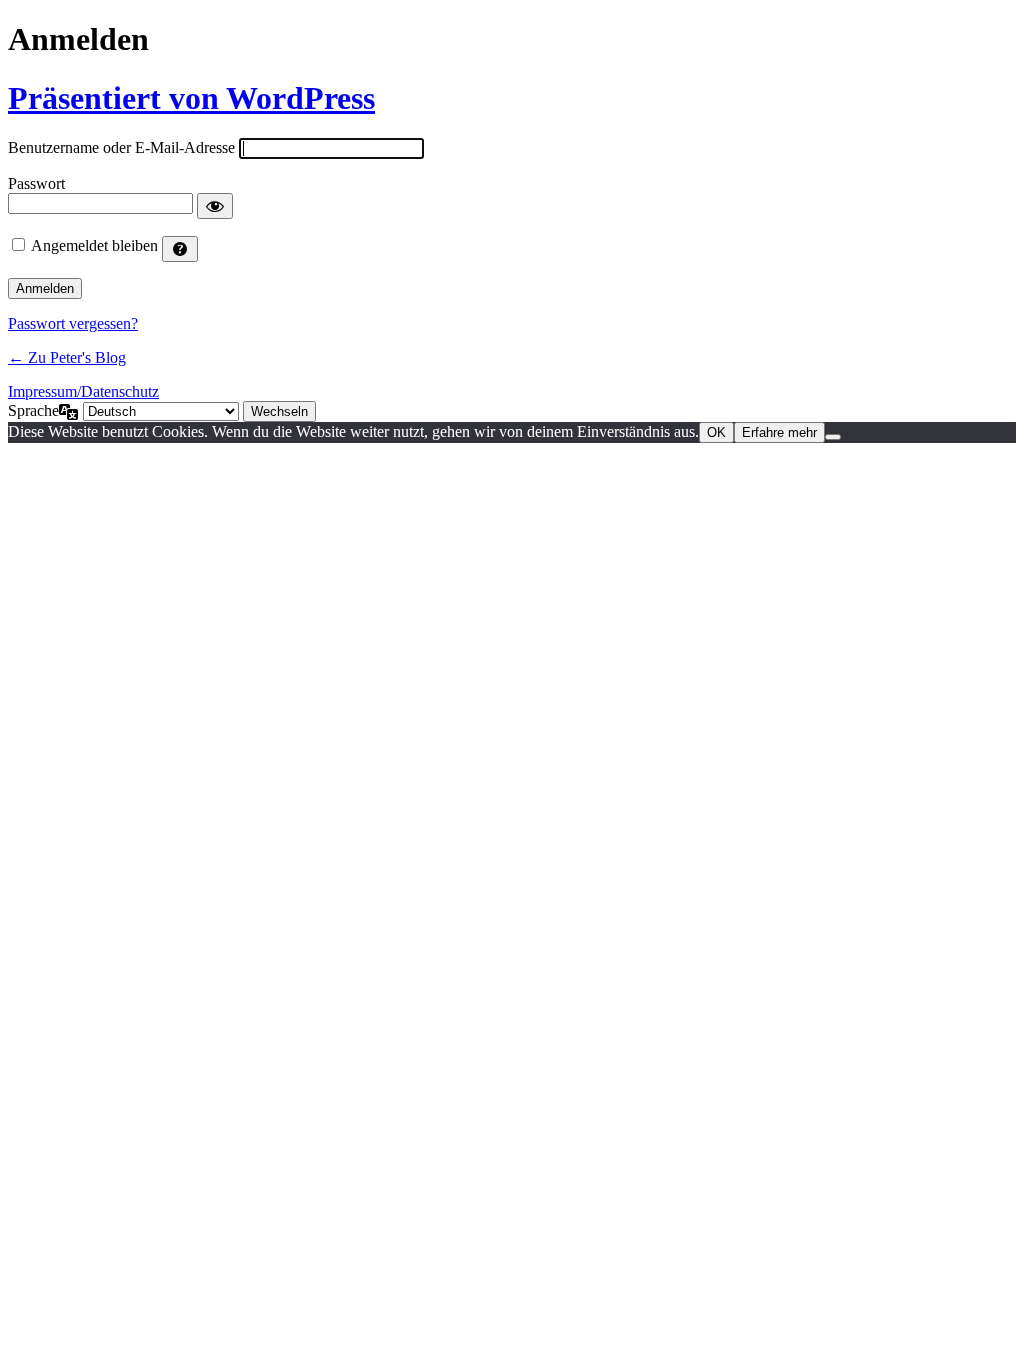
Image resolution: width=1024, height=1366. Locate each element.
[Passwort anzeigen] (215, 206)
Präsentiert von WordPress (191, 98)
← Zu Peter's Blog (67, 357)
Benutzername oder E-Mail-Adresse (121, 147)
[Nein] (833, 437)
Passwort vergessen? (73, 323)
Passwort (36, 183)
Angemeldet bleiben (94, 245)
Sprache (33, 410)
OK (716, 432)
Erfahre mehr (779, 432)
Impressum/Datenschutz (83, 391)
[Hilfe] (180, 249)
